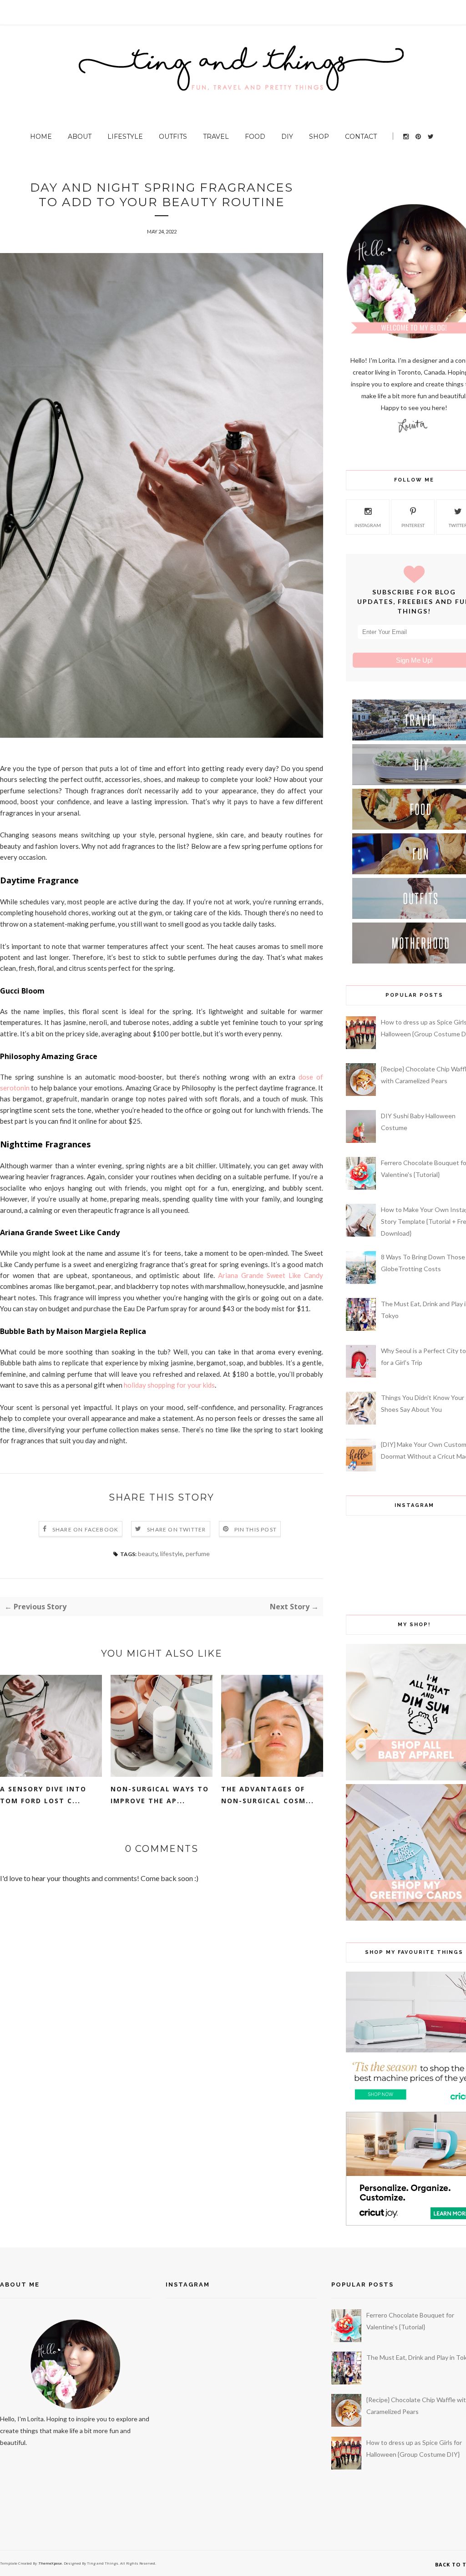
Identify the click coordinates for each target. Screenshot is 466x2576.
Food (255, 137)
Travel (216, 137)
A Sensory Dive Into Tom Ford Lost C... (43, 1795)
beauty (148, 1554)
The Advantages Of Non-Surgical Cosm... (268, 1795)
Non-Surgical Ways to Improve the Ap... (160, 1795)
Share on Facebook (85, 1529)
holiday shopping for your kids (169, 1385)
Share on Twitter (176, 1529)
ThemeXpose (50, 2563)
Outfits (173, 137)
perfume (198, 1554)
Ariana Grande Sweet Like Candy (271, 1275)
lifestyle (172, 1554)
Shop (319, 137)
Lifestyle (125, 137)
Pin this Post (256, 1529)
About (80, 137)
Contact (361, 137)
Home (41, 137)
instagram (368, 525)
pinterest (413, 525)
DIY (287, 137)
